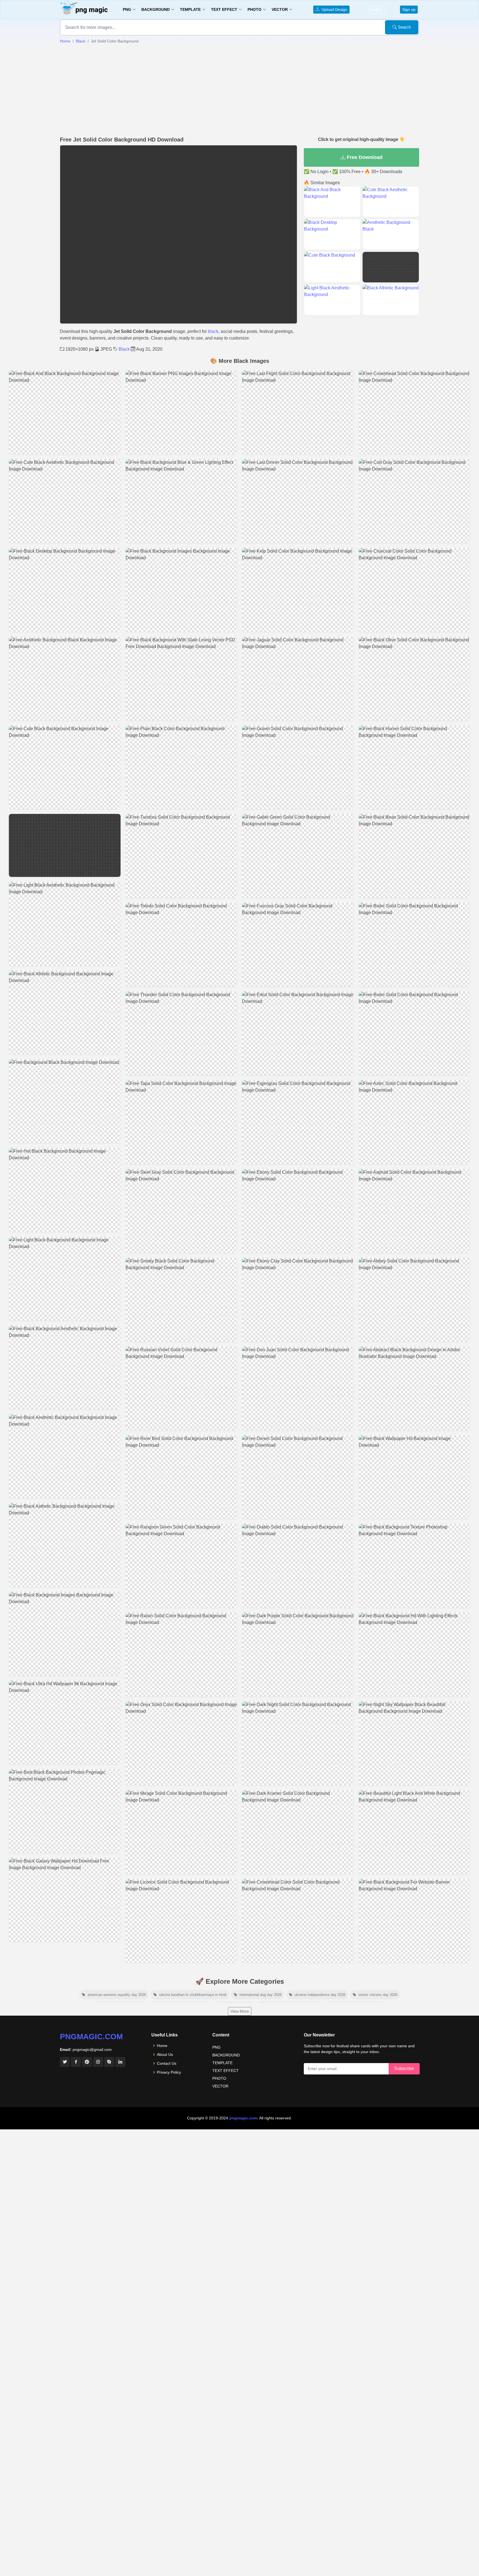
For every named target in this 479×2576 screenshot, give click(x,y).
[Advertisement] (239, 90)
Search (404, 27)
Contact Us (167, 2063)
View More (240, 2011)
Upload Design (333, 9)
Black (81, 41)
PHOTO (219, 2078)
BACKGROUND (226, 2055)
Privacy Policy (169, 2072)
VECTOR (220, 2086)
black (213, 331)
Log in (377, 9)
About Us (165, 2054)
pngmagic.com (91, 2037)
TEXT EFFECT (226, 2071)
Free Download (364, 157)
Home (65, 41)
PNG (216, 2047)
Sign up (409, 9)
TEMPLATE (222, 2063)
